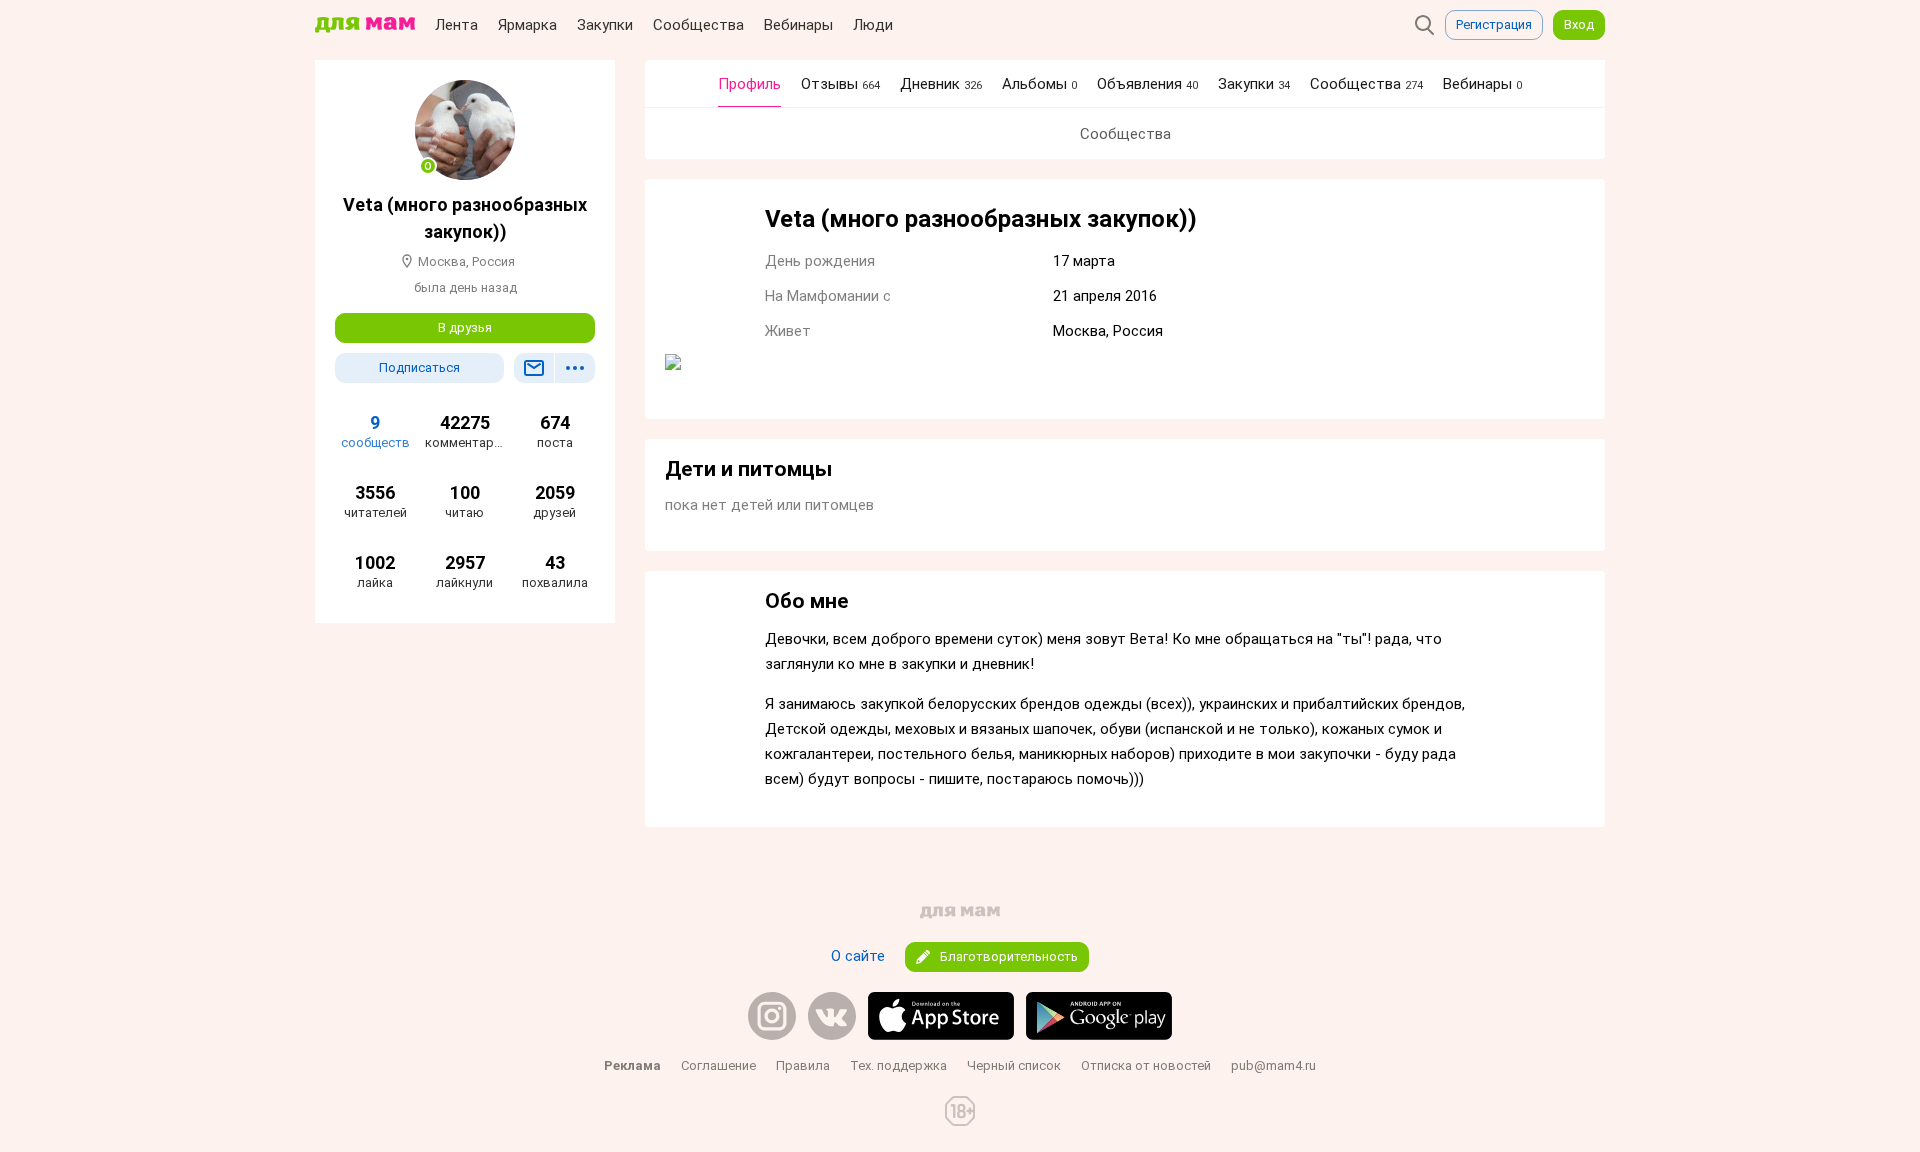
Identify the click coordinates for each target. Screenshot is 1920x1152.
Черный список (1014, 1065)
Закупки (605, 25)
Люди (873, 25)
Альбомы (1039, 84)
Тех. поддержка (898, 1065)
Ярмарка (527, 25)
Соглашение (718, 1065)
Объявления (1147, 84)
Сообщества (698, 25)
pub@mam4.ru (1273, 1065)
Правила (803, 1065)
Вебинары (798, 25)
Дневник (941, 84)
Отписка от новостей (1146, 1065)
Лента (456, 25)
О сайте (858, 956)
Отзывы (840, 84)
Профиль (749, 84)
